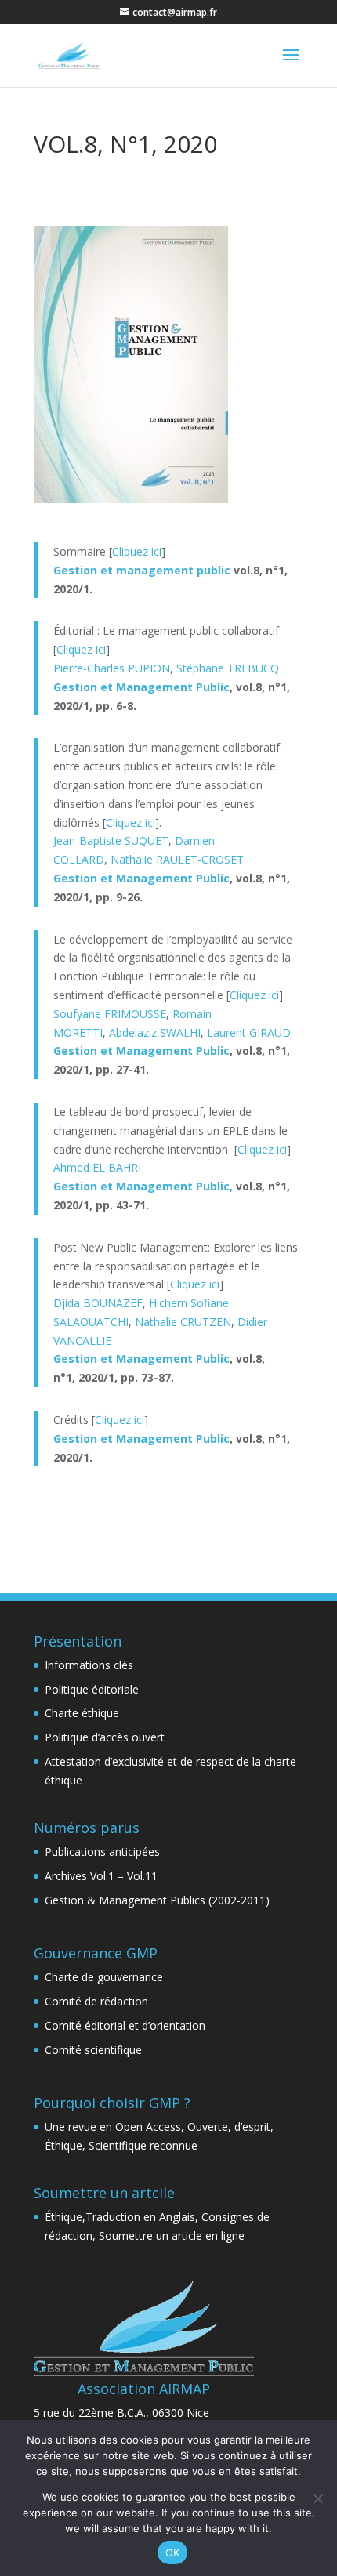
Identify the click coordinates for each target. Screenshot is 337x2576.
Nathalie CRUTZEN (183, 1322)
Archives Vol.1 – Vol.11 (101, 1876)
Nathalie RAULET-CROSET (177, 859)
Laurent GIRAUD (249, 1033)
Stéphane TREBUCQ (228, 668)
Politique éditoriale (92, 1689)
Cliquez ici (137, 551)
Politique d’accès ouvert (105, 1737)
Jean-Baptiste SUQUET (111, 841)
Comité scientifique (93, 2050)
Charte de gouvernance (104, 1977)
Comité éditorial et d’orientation (125, 2025)
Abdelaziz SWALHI (155, 1033)
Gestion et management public (142, 570)
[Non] (317, 2498)
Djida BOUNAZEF (98, 1303)
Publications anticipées (102, 1851)
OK (173, 2552)
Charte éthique (82, 1713)
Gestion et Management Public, (145, 1186)
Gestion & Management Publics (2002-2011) (157, 1900)
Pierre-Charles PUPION (112, 668)
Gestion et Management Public (141, 687)
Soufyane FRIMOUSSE (110, 1014)
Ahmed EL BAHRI (97, 1167)
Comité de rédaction (96, 2001)
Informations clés (89, 1665)
